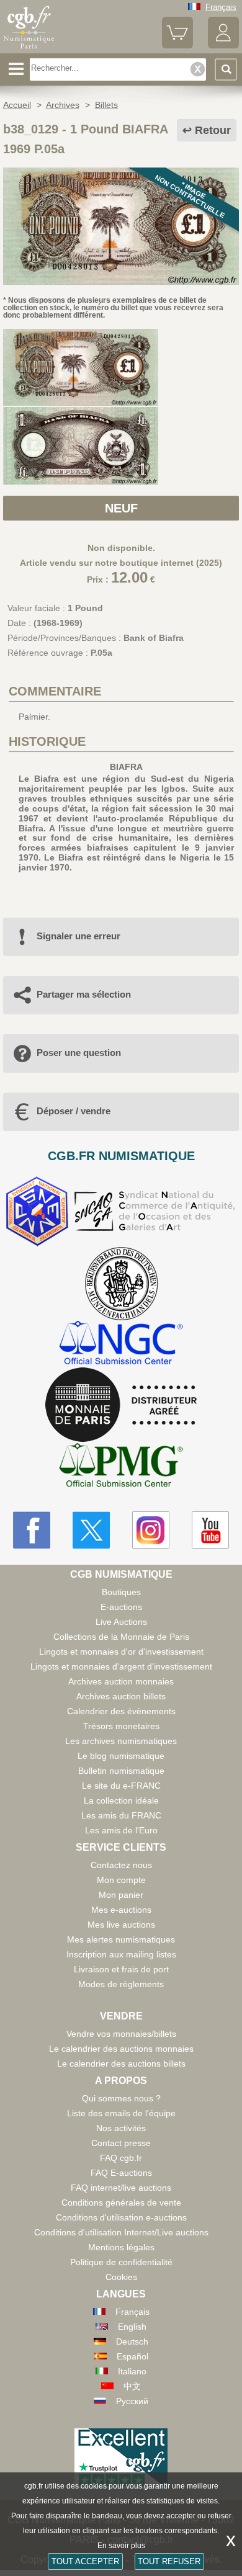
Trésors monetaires (121, 1726)
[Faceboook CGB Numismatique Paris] (32, 1530)
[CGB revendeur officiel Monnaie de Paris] (121, 1405)
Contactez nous (121, 1865)
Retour (213, 130)
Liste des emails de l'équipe (121, 2113)
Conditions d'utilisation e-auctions (121, 2217)
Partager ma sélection (84, 994)
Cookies (121, 2277)
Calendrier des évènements (121, 1711)
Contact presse (121, 2143)
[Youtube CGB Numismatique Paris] (210, 1530)
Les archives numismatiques (121, 1741)
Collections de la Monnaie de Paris (121, 1637)
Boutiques (121, 1592)
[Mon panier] (177, 46)
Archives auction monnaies (121, 1681)
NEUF (121, 508)
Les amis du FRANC (121, 1815)
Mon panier (121, 1895)
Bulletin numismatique (121, 1771)
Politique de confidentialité (121, 2262)
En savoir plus (121, 2546)
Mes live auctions (121, 1925)
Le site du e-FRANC (121, 1786)
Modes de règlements (121, 1984)
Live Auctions (121, 1622)
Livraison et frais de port (121, 1969)
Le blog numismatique (121, 1756)
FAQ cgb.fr (121, 2158)
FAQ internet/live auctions (121, 2188)
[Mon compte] (223, 46)
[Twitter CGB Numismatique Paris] (91, 1530)
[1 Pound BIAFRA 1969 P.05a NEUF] (121, 282)
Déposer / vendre (74, 1111)
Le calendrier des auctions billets (121, 2064)
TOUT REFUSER (169, 2561)
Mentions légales (121, 2247)
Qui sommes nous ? (121, 2098)
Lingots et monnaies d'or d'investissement (121, 1652)
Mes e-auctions (121, 1910)
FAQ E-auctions (121, 2173)
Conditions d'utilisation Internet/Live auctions (121, 2232)
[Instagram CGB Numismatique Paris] (151, 1530)
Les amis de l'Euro (121, 1830)
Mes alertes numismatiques (121, 1939)
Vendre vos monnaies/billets (121, 2034)
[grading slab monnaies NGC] (121, 1344)
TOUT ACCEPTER (85, 2561)
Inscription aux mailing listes (121, 1954)
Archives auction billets (121, 1696)
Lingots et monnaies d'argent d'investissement (121, 1666)
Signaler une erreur (78, 936)
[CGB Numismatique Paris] (29, 49)
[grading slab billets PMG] (121, 1467)
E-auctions (121, 1607)
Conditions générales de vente (121, 2203)
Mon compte (121, 1880)
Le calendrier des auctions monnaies (121, 2049)
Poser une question (79, 1053)
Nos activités (121, 2128)
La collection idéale (121, 1800)
